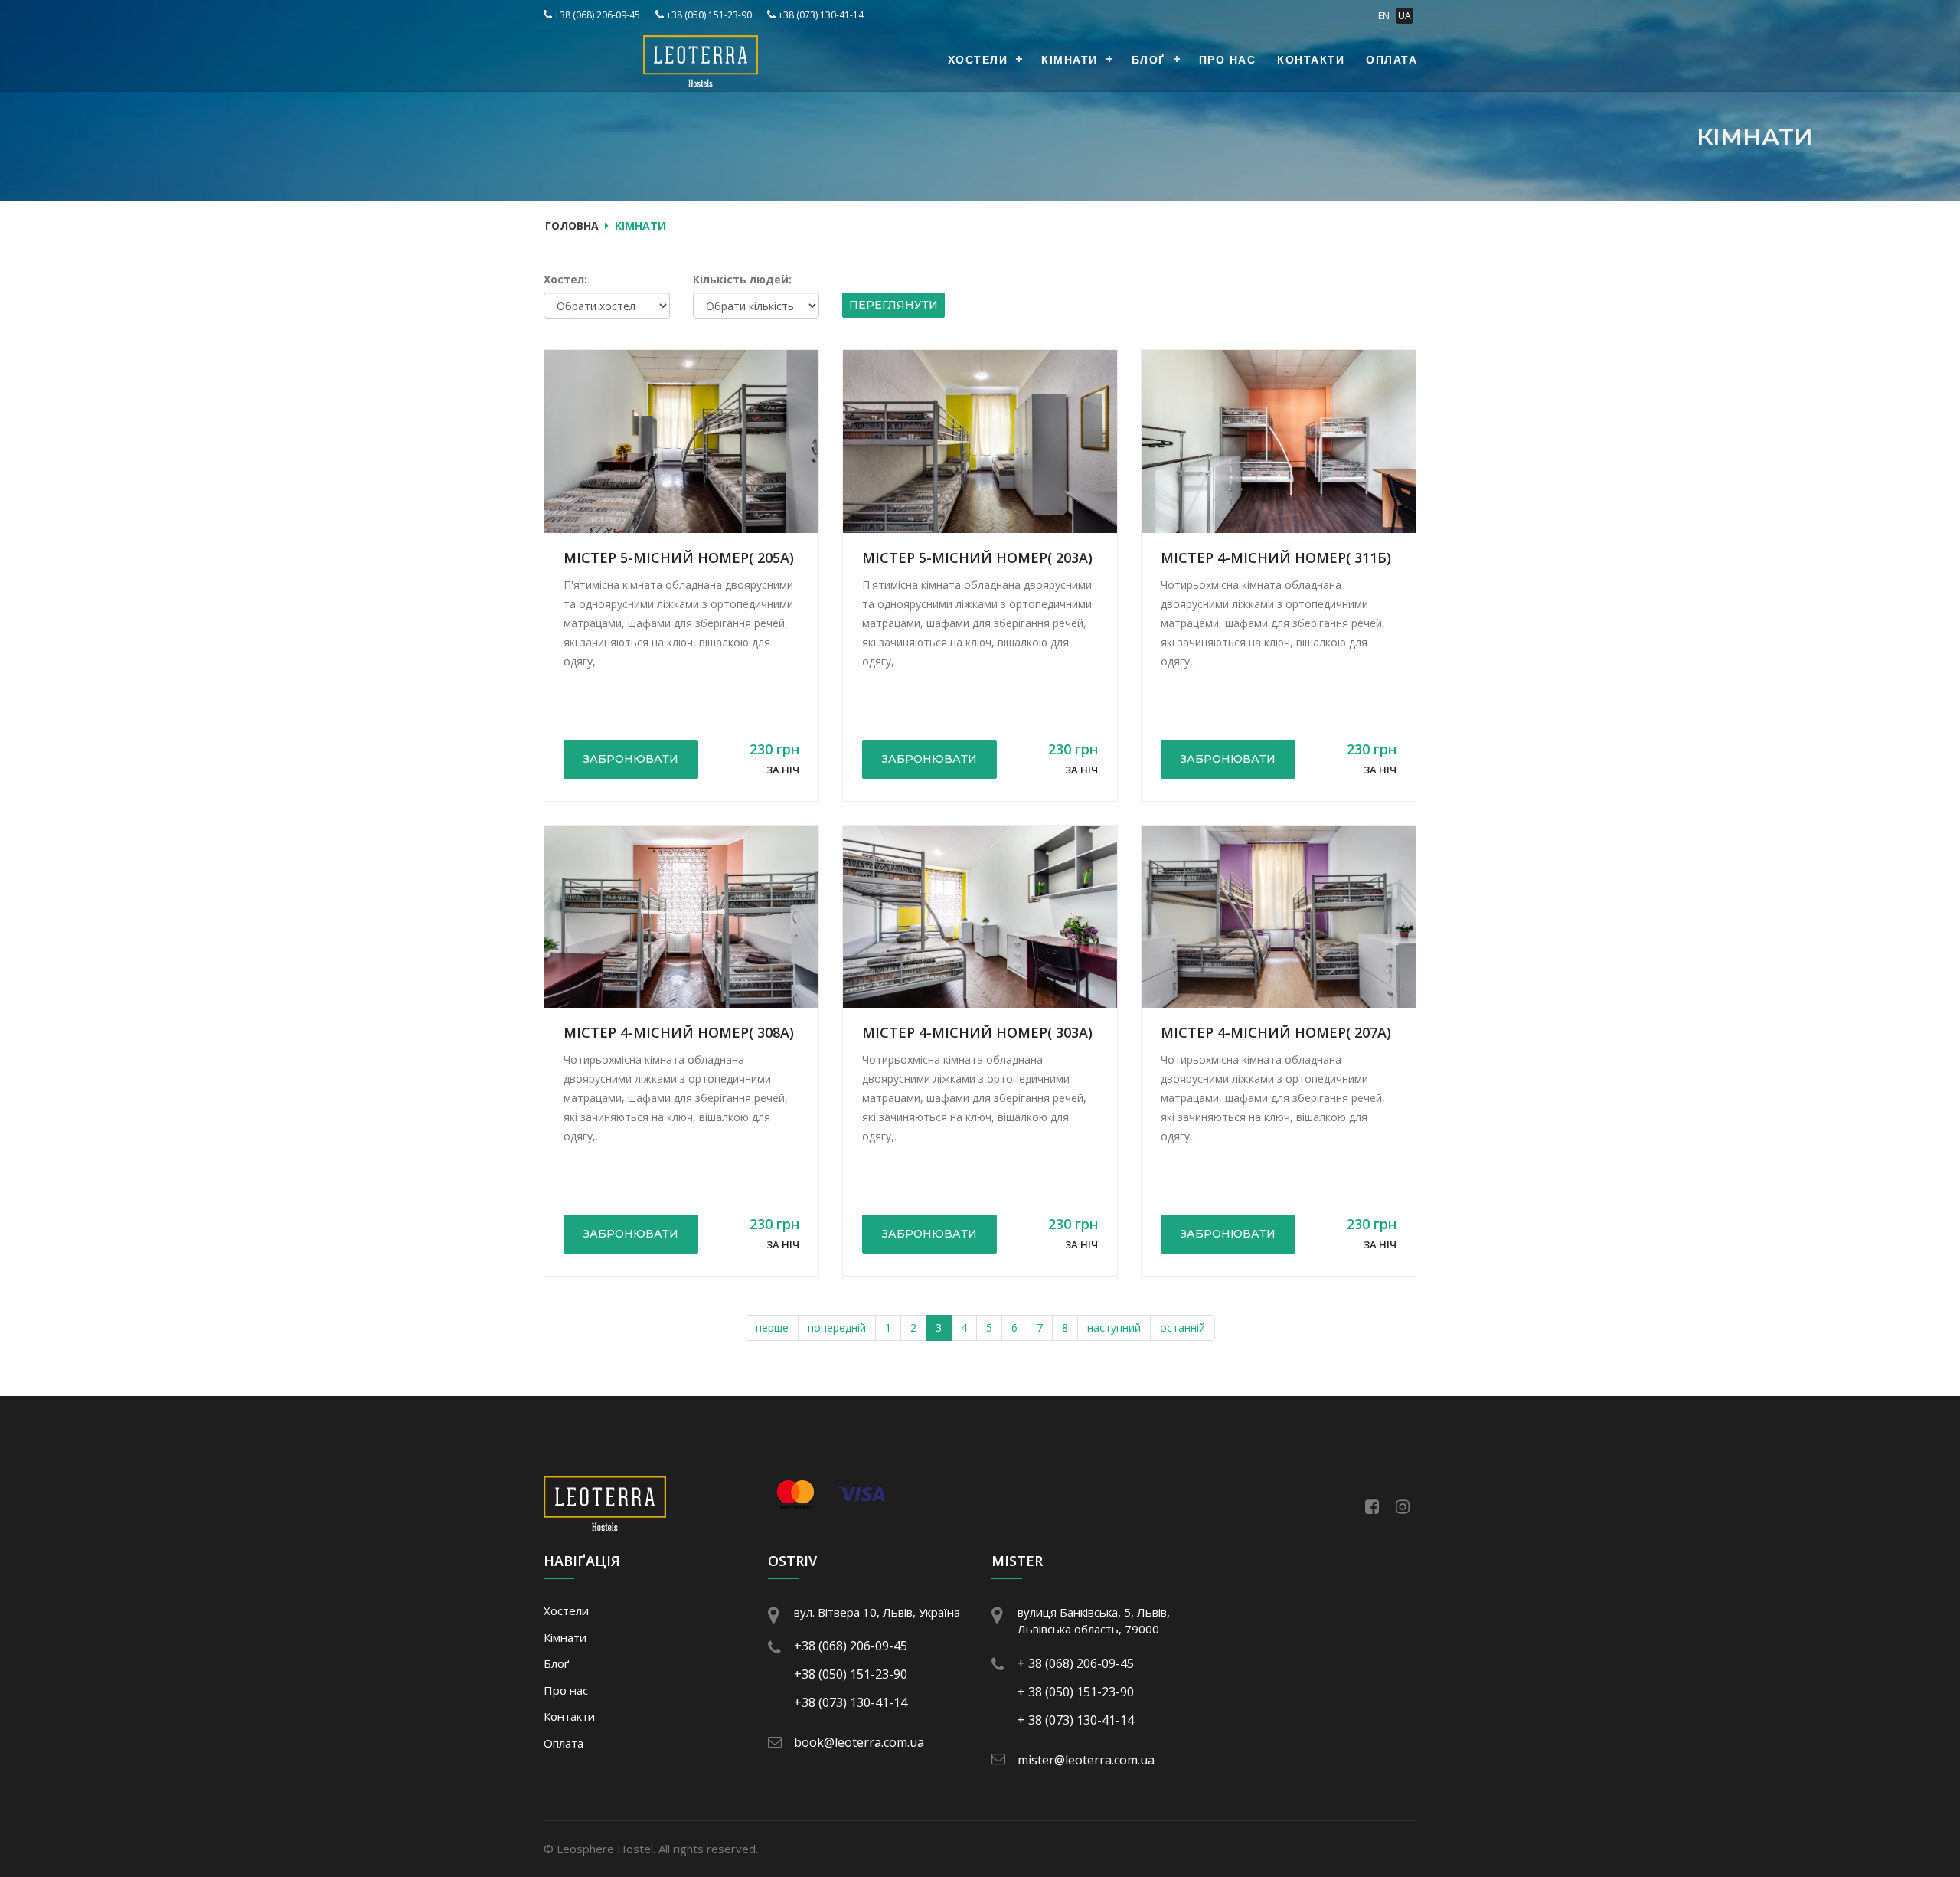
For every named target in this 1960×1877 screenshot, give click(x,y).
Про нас (1228, 61)
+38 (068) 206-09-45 (596, 15)
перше (772, 1328)
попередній (837, 1328)
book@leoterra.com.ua (859, 1742)
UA (1405, 16)
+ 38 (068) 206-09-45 (1076, 1663)
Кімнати (1070, 61)
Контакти (1311, 61)
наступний (1114, 1328)
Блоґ (1148, 61)
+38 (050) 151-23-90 (708, 15)
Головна (572, 226)
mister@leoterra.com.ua (1086, 1760)
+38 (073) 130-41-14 (820, 15)
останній (1183, 1328)
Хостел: (565, 279)
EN (1384, 16)
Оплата (1392, 61)
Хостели (978, 61)
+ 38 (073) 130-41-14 (1076, 1720)
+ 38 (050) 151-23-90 (1076, 1692)
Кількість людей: (742, 279)
